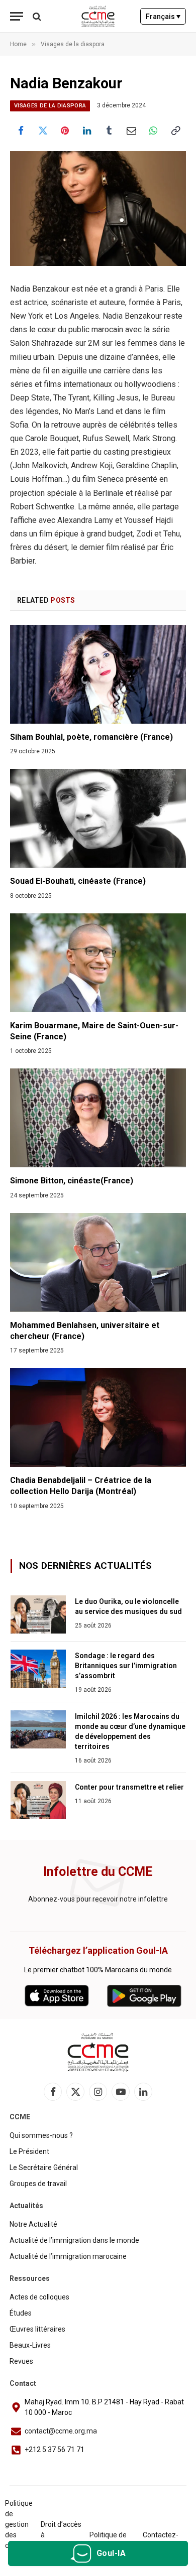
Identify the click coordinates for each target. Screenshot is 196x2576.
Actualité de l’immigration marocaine (68, 2256)
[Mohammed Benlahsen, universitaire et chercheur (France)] (98, 1262)
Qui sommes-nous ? (41, 2135)
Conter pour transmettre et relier (129, 1787)
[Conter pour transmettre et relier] (38, 1800)
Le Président (29, 2151)
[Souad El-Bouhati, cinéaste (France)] (98, 818)
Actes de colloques (39, 2297)
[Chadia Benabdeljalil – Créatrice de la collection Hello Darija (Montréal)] (98, 1417)
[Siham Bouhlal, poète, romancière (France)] (98, 674)
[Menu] (17, 16)
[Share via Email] (131, 130)
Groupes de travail (38, 2184)
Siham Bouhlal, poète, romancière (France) (91, 737)
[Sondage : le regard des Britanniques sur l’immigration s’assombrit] (38, 1669)
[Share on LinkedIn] (87, 130)
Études (21, 2313)
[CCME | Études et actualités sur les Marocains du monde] (98, 16)
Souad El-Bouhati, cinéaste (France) (78, 881)
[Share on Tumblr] (109, 130)
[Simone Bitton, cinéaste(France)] (98, 1118)
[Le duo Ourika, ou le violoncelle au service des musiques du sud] (38, 1614)
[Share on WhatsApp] (153, 130)
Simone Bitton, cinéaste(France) (72, 1181)
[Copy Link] (175, 130)
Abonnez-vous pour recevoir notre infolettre (98, 1899)
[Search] (36, 16)
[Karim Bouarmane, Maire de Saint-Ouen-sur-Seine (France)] (98, 963)
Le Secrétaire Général (44, 2167)
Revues (21, 2361)
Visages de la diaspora (50, 106)
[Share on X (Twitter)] (43, 130)
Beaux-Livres (30, 2345)
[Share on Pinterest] (65, 130)
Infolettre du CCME (98, 1872)
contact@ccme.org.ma (61, 2431)
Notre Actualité (33, 2224)
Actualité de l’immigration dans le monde (74, 2240)
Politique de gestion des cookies (19, 2524)
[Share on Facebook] (21, 130)
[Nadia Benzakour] (98, 209)
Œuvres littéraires (37, 2329)
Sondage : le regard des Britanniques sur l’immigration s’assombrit (126, 1666)
